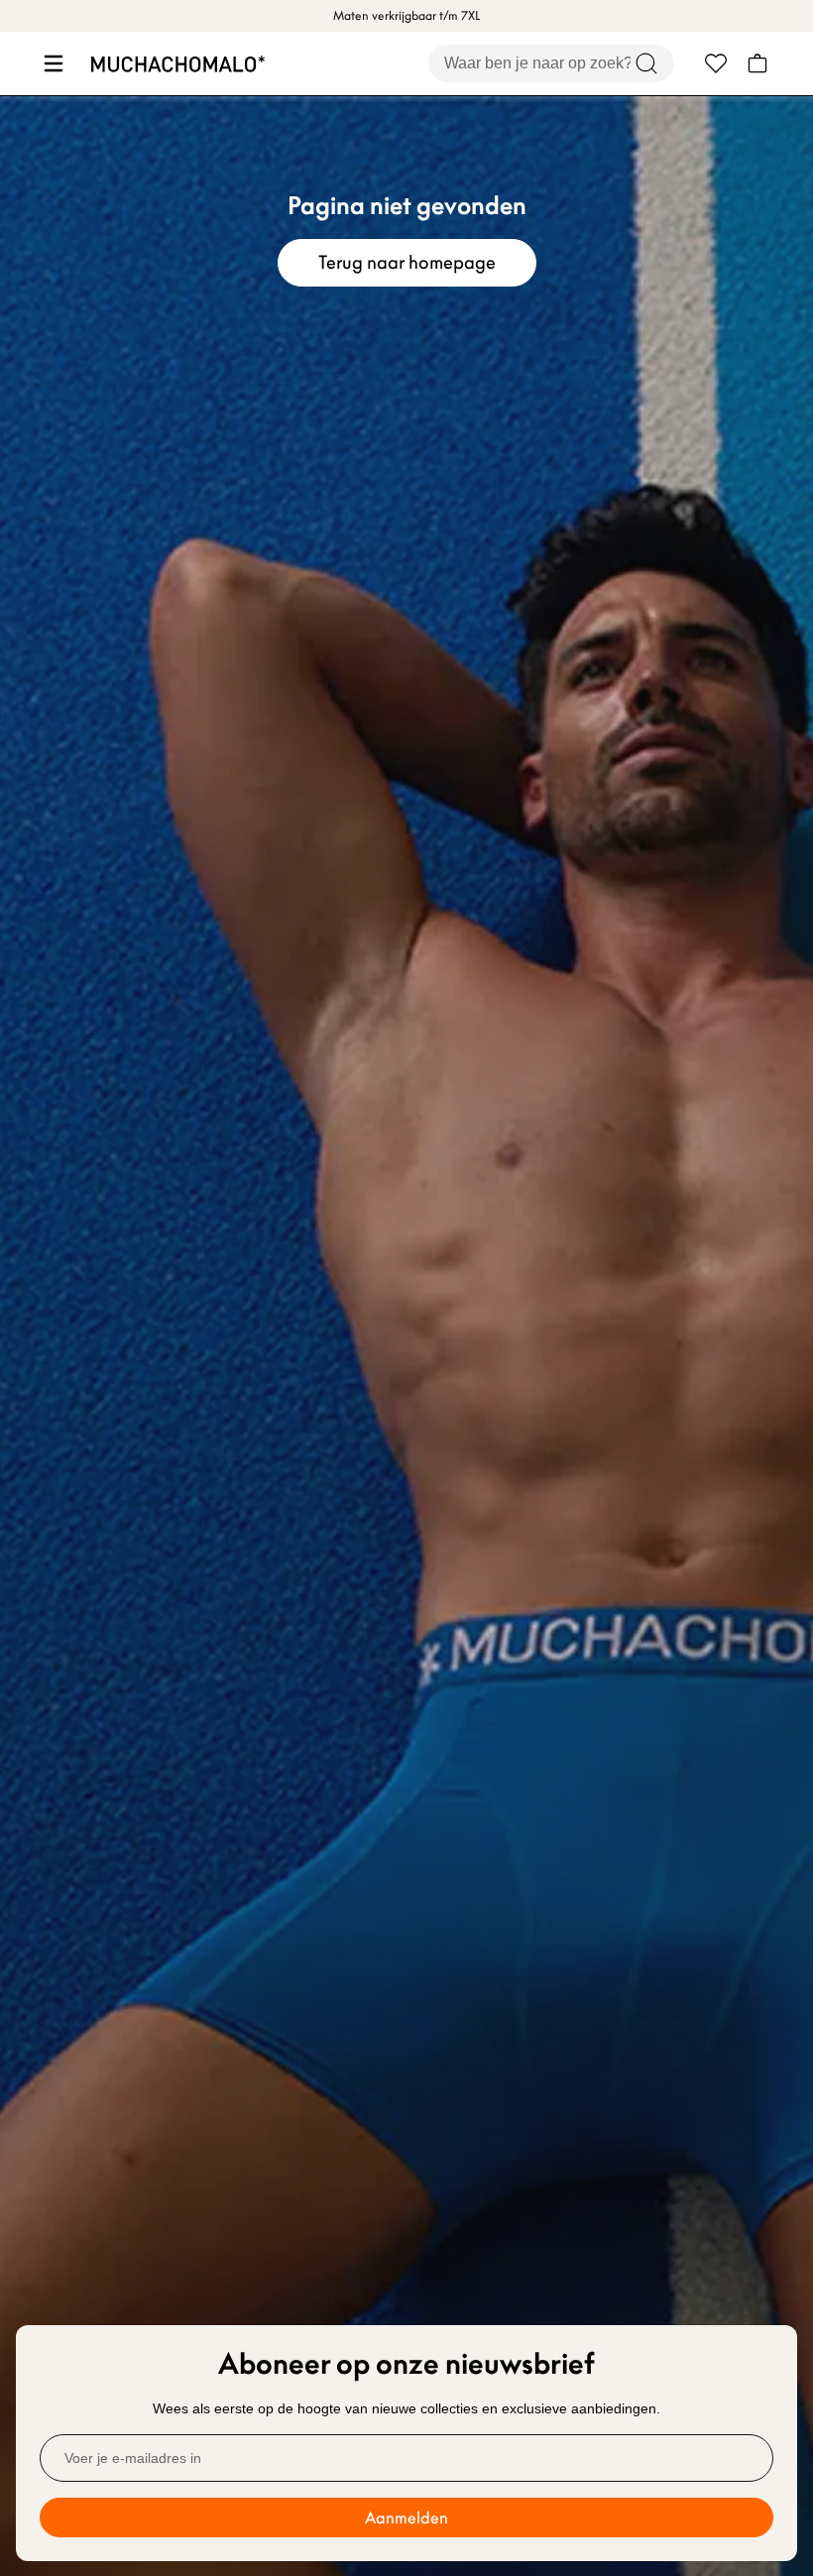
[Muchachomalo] (178, 64)
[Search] (646, 63)
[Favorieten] (716, 63)
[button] (52, 63)
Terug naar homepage (407, 262)
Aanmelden (406, 2517)
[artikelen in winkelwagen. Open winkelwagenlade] (757, 63)
